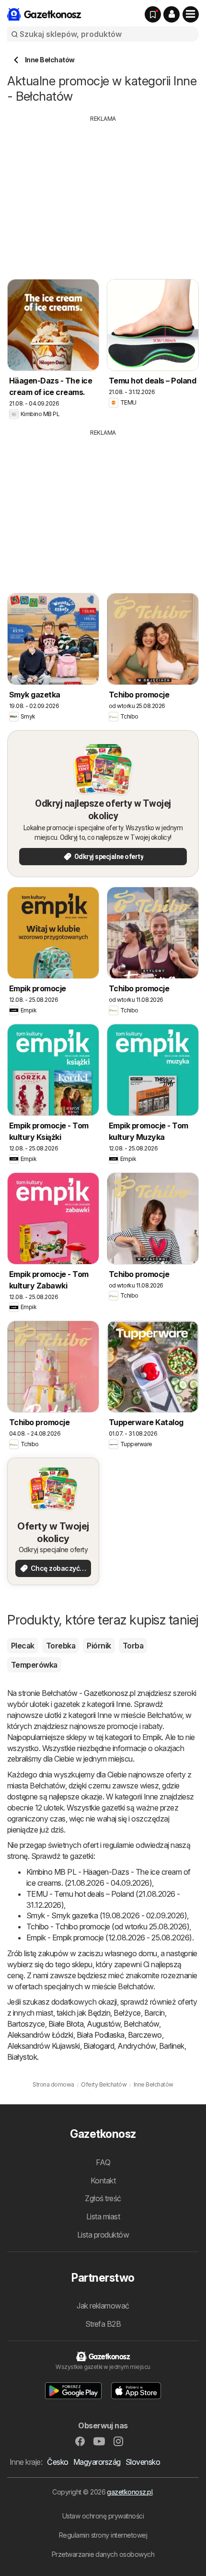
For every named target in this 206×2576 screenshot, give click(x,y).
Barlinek (172, 2046)
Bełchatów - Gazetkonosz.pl (88, 1693)
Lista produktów (103, 2235)
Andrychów (136, 2046)
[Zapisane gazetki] (153, 14)
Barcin (154, 2013)
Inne (123, 1704)
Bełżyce (127, 2013)
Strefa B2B (103, 2324)
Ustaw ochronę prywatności (103, 2516)
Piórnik (99, 1646)
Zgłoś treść (103, 2198)
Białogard (99, 2046)
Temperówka (34, 1665)
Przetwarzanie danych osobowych (103, 2554)
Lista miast (103, 2216)
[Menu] (191, 14)
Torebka (61, 1646)
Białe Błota (66, 2024)
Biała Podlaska (101, 2035)
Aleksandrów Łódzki (40, 2035)
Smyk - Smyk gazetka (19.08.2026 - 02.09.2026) (107, 1915)
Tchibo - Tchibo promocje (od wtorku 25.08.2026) (108, 1926)
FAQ (103, 2162)
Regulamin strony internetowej (103, 2535)
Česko (57, 2462)
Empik (152, 1737)
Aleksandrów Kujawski (44, 2046)
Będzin (99, 2013)
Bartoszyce (26, 2024)
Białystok (22, 2057)
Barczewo (145, 2035)
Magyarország (97, 2462)
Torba (133, 1646)
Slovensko (143, 2462)
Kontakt (103, 2181)
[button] (172, 14)
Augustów (103, 2024)
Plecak (23, 1646)
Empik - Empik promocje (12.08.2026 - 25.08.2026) (109, 1938)
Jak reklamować (103, 2306)
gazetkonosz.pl (130, 2492)
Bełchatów (141, 2024)
